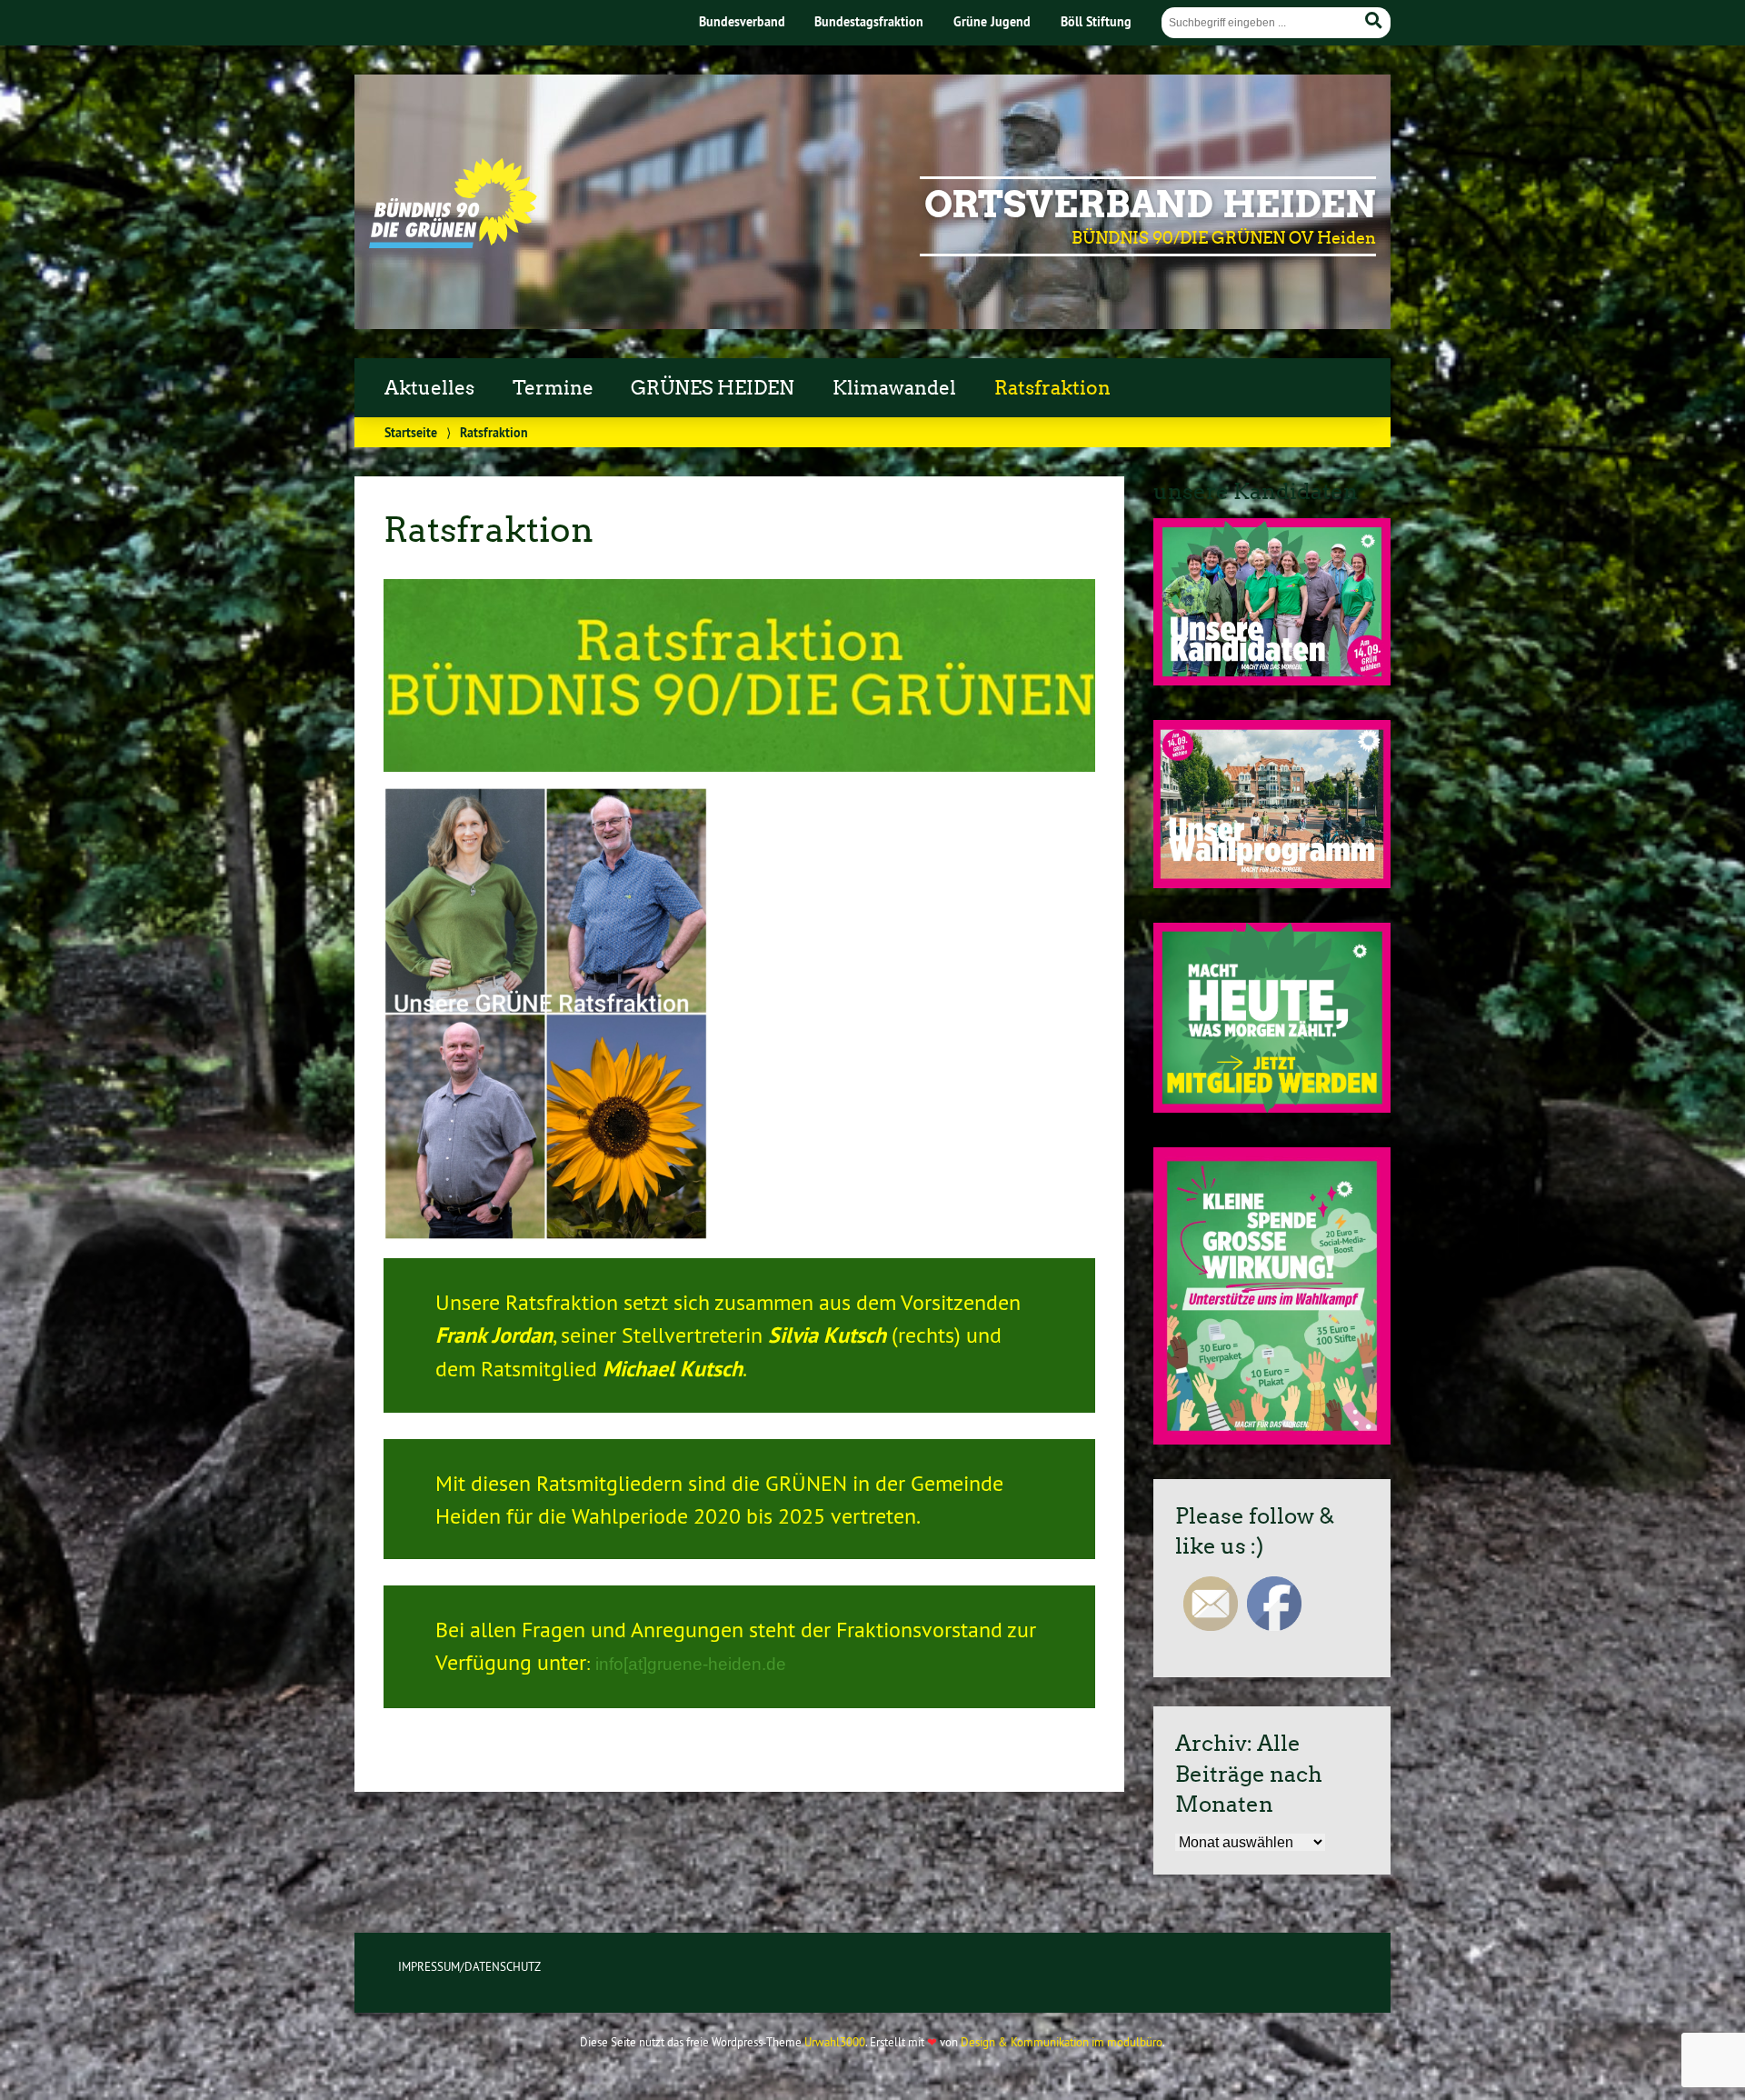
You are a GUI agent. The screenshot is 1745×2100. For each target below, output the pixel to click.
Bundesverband (742, 21)
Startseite (411, 432)
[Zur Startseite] (453, 243)
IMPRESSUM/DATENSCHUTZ (469, 1966)
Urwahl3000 (835, 2042)
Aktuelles (429, 388)
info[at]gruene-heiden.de (691, 1664)
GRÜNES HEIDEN (713, 388)
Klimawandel (894, 388)
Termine (553, 388)
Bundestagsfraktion (869, 21)
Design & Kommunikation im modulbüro (1062, 2042)
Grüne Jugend (992, 21)
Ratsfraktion (1052, 388)
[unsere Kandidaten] (1272, 680)
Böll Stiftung (1096, 21)
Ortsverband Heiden (1150, 205)
